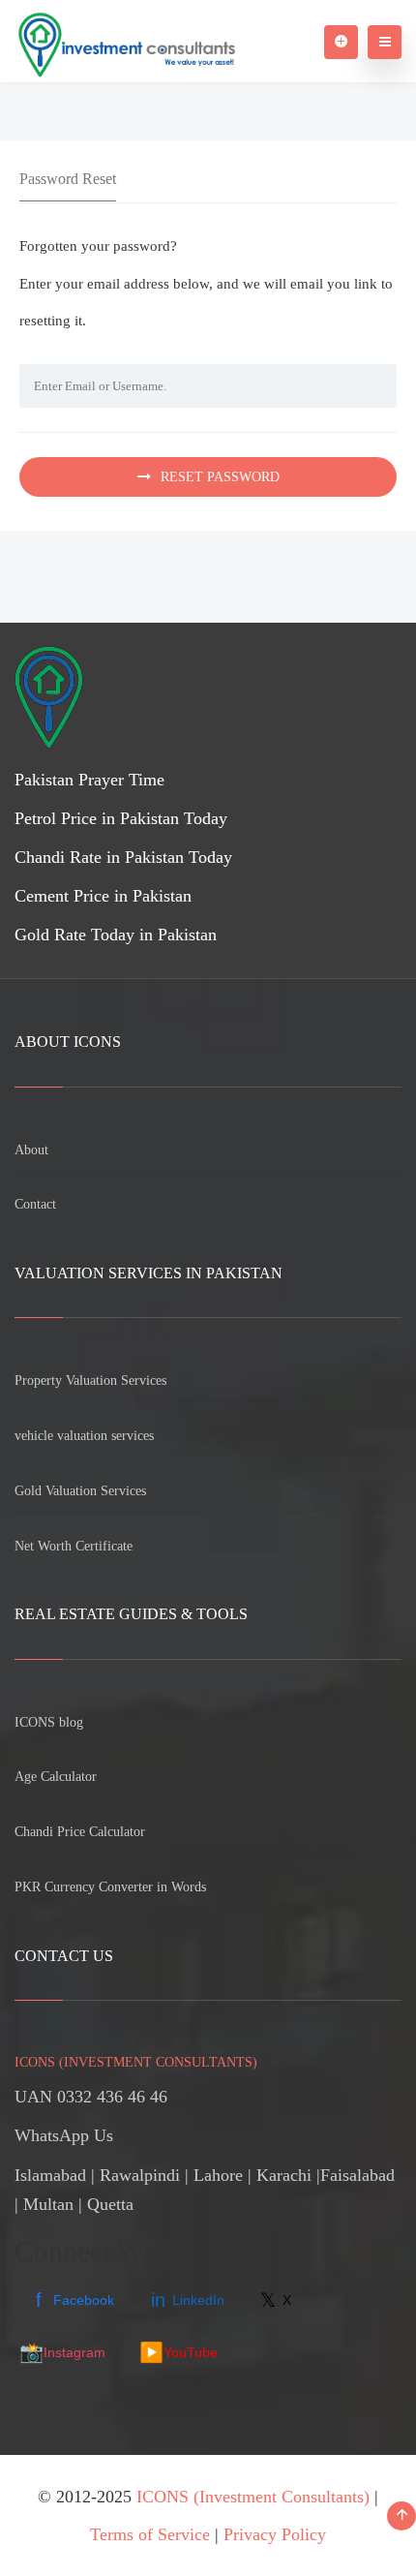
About (31, 1150)
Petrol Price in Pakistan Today (121, 818)
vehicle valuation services (84, 1436)
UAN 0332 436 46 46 (91, 2097)
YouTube (178, 2352)
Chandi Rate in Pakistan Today (123, 857)
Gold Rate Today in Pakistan (116, 935)
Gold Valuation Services (80, 1491)
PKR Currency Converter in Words (110, 1887)
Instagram (62, 2352)
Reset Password (220, 477)
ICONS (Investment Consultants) (253, 2497)
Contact (35, 1204)
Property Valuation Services (90, 1380)
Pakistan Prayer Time (89, 780)
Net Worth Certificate (74, 1546)
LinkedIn (188, 2300)
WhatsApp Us (64, 2135)
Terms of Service (150, 2534)
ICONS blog (49, 1722)
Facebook (75, 2300)
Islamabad (50, 2175)
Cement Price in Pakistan (103, 896)
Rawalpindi (140, 2175)
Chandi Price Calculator (80, 1832)
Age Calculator (56, 1777)
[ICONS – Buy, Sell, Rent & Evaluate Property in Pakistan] (125, 41)
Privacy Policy (275, 2534)
